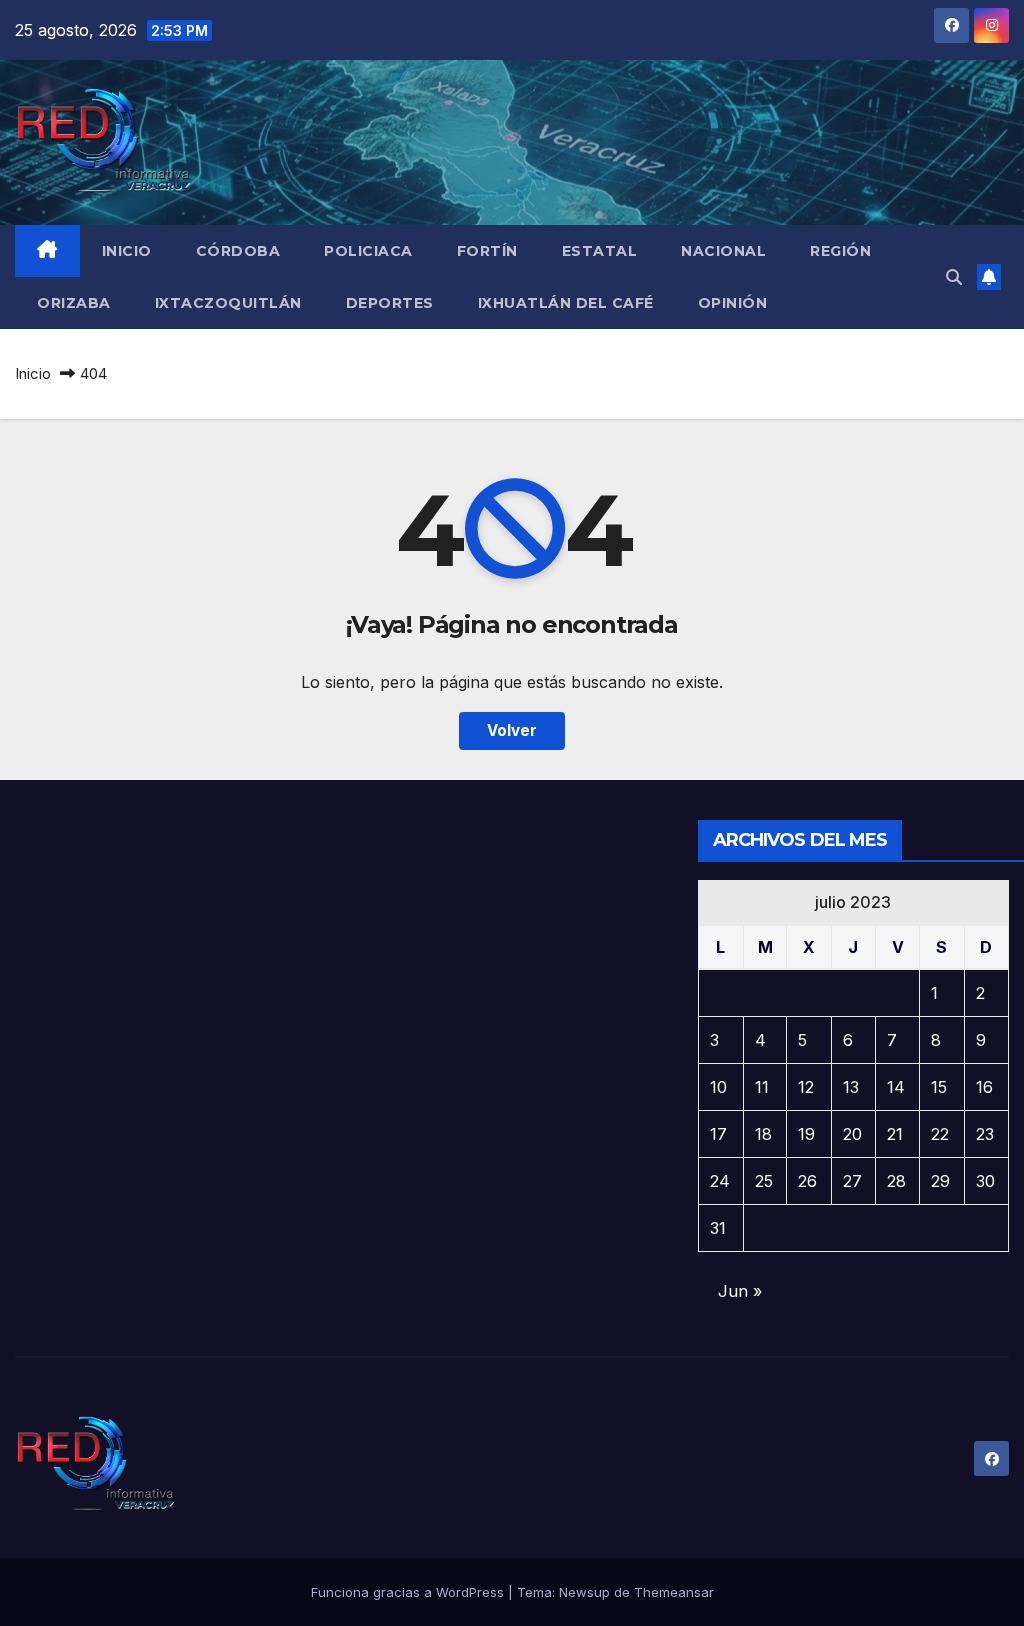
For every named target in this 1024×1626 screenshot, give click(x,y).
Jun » (740, 1291)
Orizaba (74, 303)
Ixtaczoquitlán (228, 303)
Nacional (723, 251)
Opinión (733, 303)
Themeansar (674, 1592)
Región (840, 251)
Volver (512, 730)
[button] (954, 277)
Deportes (390, 303)
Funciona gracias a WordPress (409, 1592)
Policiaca (368, 251)
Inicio (127, 251)
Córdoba (238, 251)
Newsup (584, 1592)
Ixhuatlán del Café (566, 303)
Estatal (600, 251)
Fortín (487, 251)
